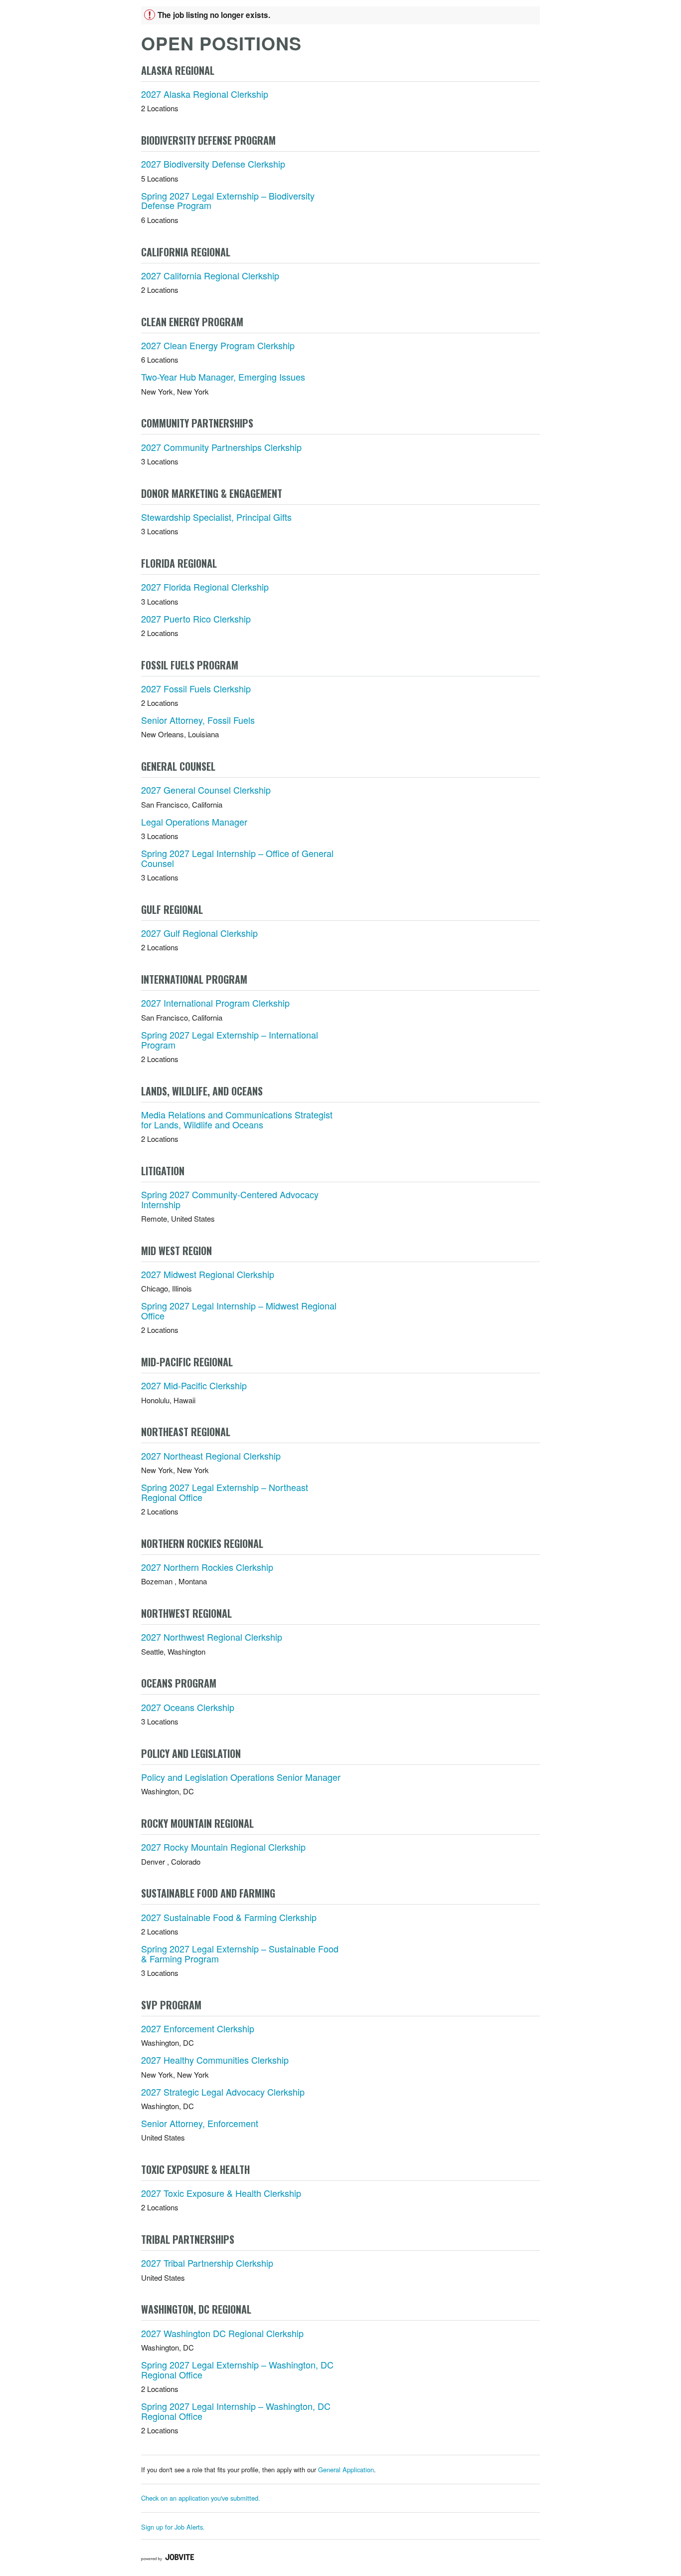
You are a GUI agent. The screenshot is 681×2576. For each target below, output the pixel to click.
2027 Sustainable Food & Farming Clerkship (229, 1917)
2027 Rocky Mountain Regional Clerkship (223, 1847)
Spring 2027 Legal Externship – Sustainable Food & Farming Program (240, 1953)
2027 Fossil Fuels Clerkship (196, 688)
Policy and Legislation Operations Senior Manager (241, 1777)
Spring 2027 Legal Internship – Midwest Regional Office (239, 1310)
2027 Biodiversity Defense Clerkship (213, 164)
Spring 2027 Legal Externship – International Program (230, 1040)
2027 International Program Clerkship (215, 1003)
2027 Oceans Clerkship (188, 1707)
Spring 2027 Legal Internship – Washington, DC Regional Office (236, 2411)
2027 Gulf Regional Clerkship (199, 933)
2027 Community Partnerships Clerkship (221, 447)
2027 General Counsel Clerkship (206, 790)
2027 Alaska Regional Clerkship (205, 94)
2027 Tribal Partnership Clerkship (207, 2263)
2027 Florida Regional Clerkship (205, 587)
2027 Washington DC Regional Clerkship (222, 2333)
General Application (346, 2469)
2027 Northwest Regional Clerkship (212, 1637)
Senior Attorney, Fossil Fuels (198, 720)
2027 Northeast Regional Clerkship (211, 1456)
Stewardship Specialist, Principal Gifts (216, 517)
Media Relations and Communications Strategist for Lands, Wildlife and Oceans (237, 1119)
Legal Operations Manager (194, 822)
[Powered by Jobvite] (168, 2558)
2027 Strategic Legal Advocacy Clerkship (223, 2092)
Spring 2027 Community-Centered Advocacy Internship (230, 1199)
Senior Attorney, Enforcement (200, 2123)
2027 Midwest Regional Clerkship (208, 1274)
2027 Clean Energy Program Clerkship (218, 345)
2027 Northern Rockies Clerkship (207, 1567)
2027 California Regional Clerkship (210, 275)
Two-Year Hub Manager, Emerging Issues (223, 377)
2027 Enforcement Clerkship (198, 2028)
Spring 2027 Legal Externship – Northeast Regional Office (225, 1492)
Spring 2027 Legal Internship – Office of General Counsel (237, 858)
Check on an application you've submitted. (201, 2498)
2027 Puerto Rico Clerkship (196, 619)
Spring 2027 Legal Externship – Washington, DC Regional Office (237, 2369)
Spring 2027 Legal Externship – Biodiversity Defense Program (228, 201)
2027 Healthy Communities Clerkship (215, 2060)
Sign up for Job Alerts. (173, 2527)
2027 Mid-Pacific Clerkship (194, 1385)
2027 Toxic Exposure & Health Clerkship (221, 2193)
